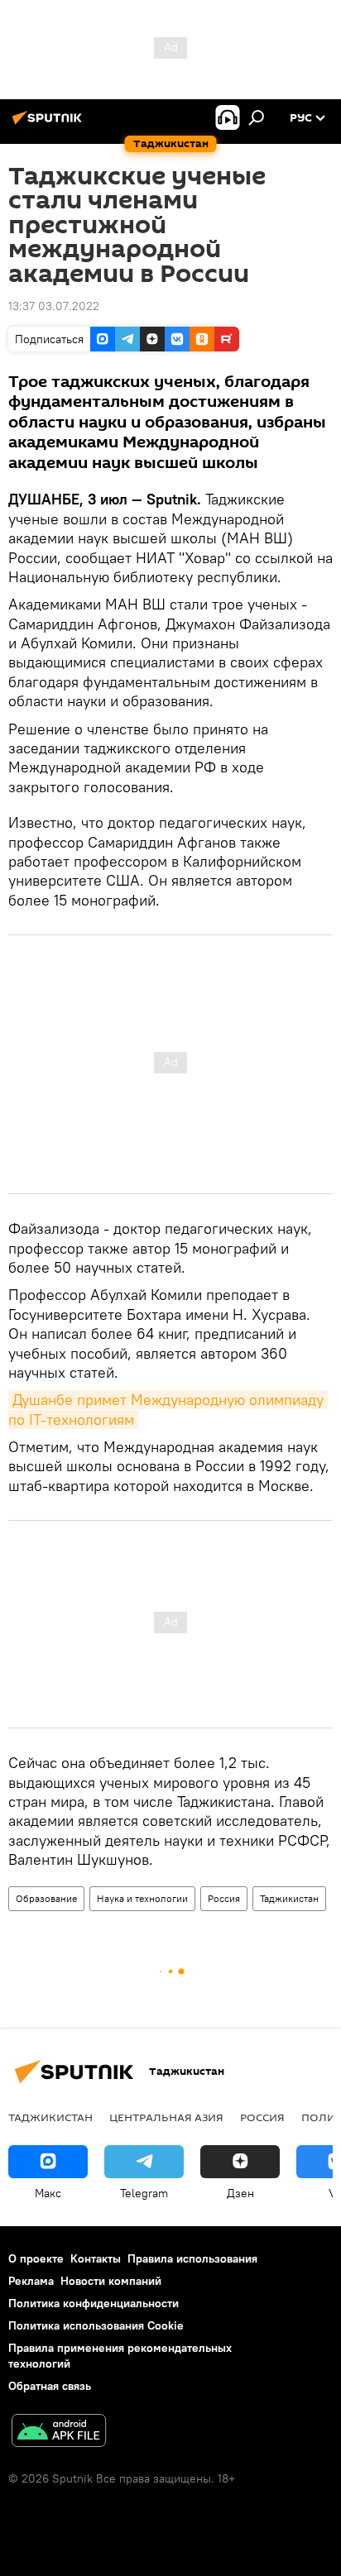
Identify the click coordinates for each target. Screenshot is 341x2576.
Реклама (31, 2281)
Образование (46, 1898)
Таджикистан (289, 1898)
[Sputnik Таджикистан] (50, 124)
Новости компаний (111, 2281)
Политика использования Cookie (96, 2325)
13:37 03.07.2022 (54, 306)
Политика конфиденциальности (94, 2303)
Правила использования (192, 2258)
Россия (224, 1898)
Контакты (96, 2258)
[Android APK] (59, 2433)
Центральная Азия (166, 2117)
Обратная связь (50, 2386)
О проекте (36, 2258)
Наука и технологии (142, 1898)
